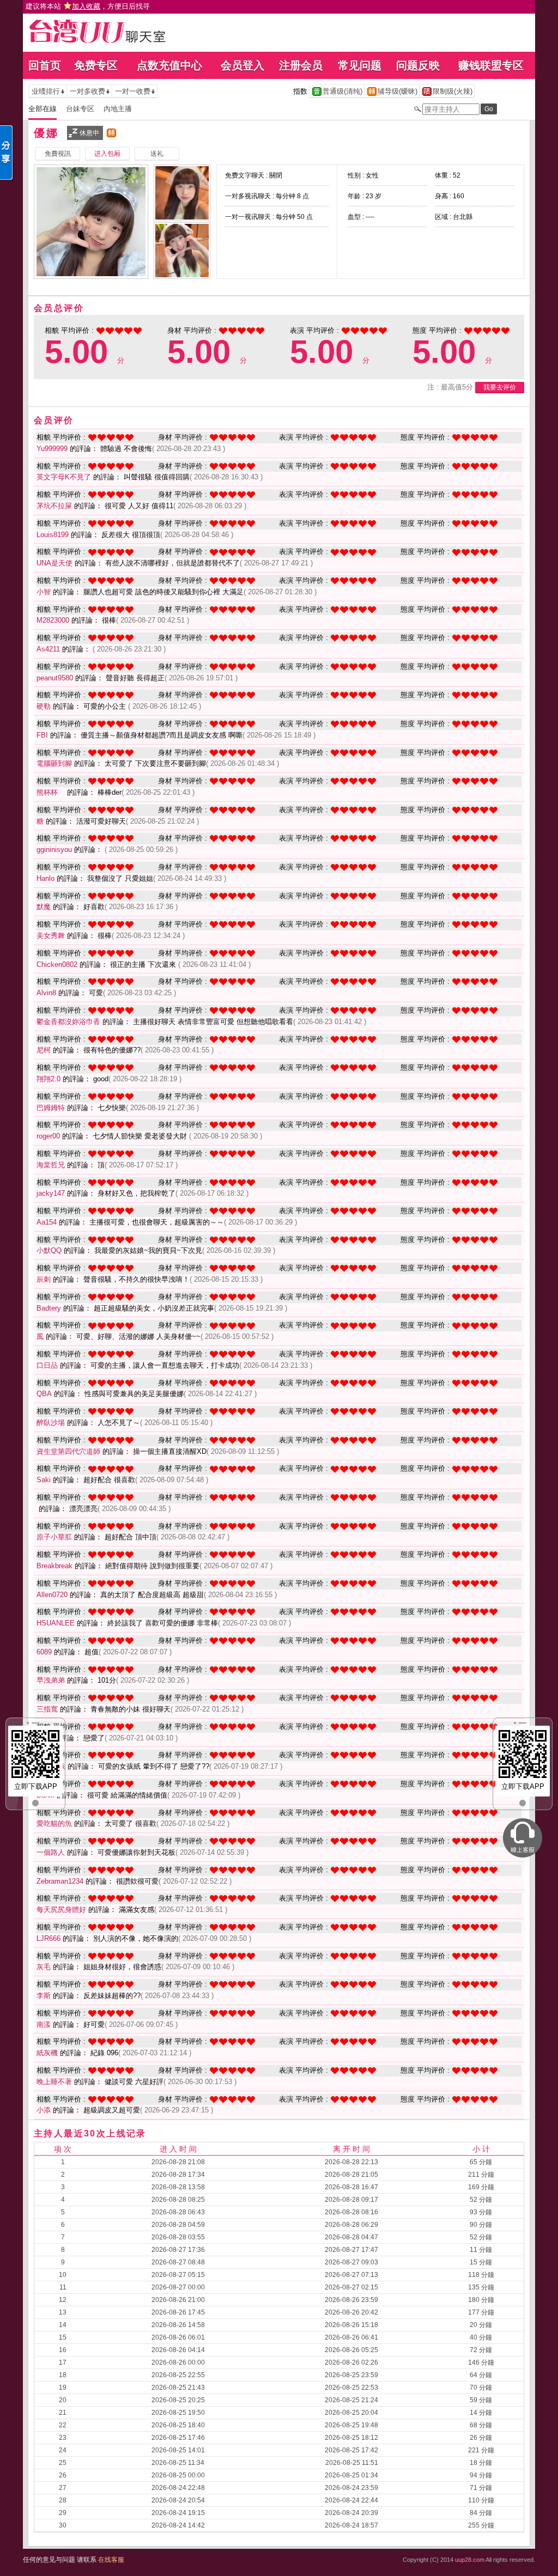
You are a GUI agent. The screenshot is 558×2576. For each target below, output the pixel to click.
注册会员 (301, 65)
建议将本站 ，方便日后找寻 (88, 6)
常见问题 (360, 65)
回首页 (45, 65)
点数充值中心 (169, 65)
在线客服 (111, 2560)
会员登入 (242, 65)
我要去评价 (500, 387)
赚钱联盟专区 (491, 65)
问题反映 (418, 65)
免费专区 (96, 65)
